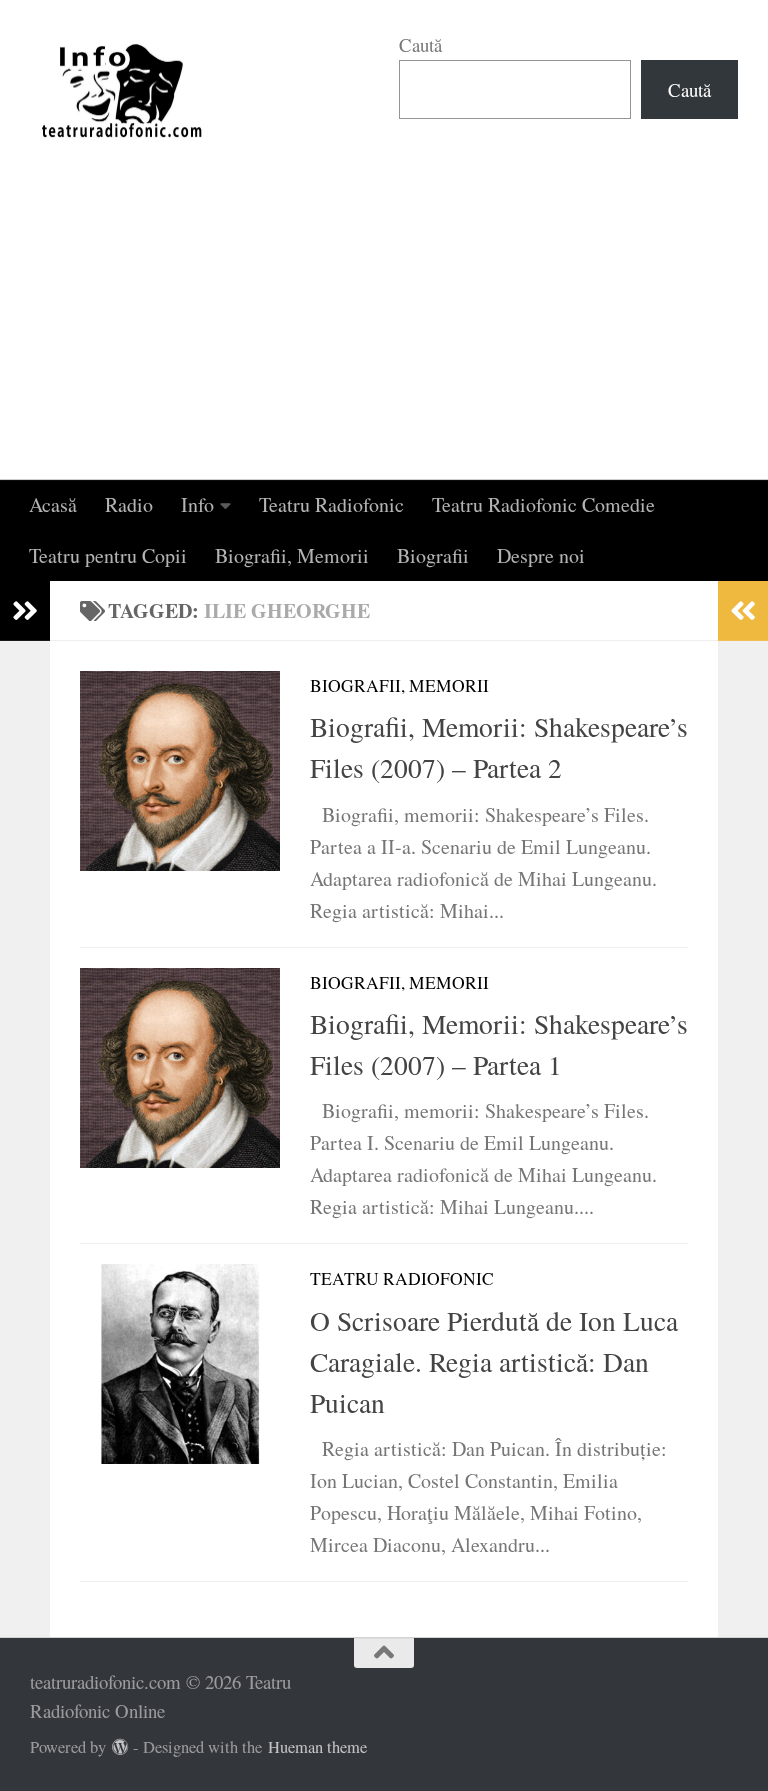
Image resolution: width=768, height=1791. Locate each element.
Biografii (433, 555)
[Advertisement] (384, 330)
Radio (129, 504)
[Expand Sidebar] (25, 611)
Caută (420, 44)
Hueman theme (317, 1747)
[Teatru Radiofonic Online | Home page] (123, 90)
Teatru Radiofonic (331, 504)
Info (197, 504)
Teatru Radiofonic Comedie (543, 504)
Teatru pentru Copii (108, 555)
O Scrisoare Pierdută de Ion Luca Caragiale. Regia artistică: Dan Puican (494, 1362)
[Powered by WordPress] (120, 1747)
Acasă (53, 504)
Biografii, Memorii (292, 555)
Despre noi (541, 555)
